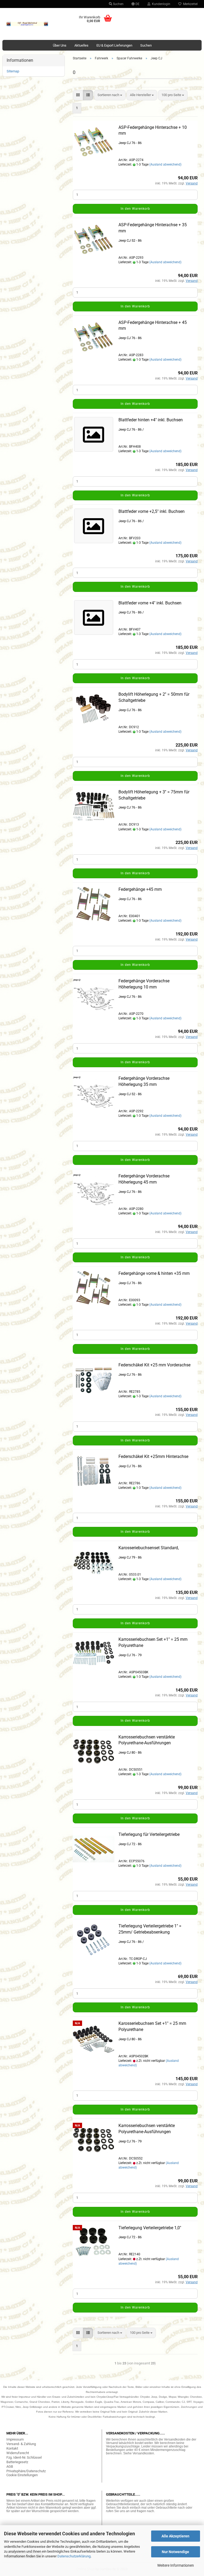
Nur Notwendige (175, 2552)
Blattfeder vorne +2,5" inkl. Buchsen (152, 511)
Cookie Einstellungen (22, 2475)
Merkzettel (190, 4)
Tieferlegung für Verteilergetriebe (149, 1834)
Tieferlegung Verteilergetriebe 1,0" (150, 2228)
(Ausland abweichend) (165, 164)
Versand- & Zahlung (21, 2444)
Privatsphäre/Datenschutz (26, 2471)
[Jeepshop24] (27, 24)
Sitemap (13, 71)
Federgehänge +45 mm (140, 889)
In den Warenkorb (135, 209)
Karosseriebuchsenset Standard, (149, 1548)
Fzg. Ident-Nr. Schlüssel (24, 2457)
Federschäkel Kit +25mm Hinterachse (153, 1456)
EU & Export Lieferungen (114, 45)
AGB (10, 2466)
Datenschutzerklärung (74, 2556)
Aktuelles (81, 45)
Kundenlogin (160, 4)
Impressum (15, 2439)
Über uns (60, 45)
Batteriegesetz (17, 2462)
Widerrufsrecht (18, 2453)
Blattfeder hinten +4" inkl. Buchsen (151, 420)
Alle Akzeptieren (175, 2536)
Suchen (118, 4)
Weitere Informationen (176, 2565)
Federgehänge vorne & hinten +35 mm (154, 1273)
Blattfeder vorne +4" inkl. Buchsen (150, 603)
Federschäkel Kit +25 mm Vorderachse (154, 1365)
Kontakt (12, 2448)
